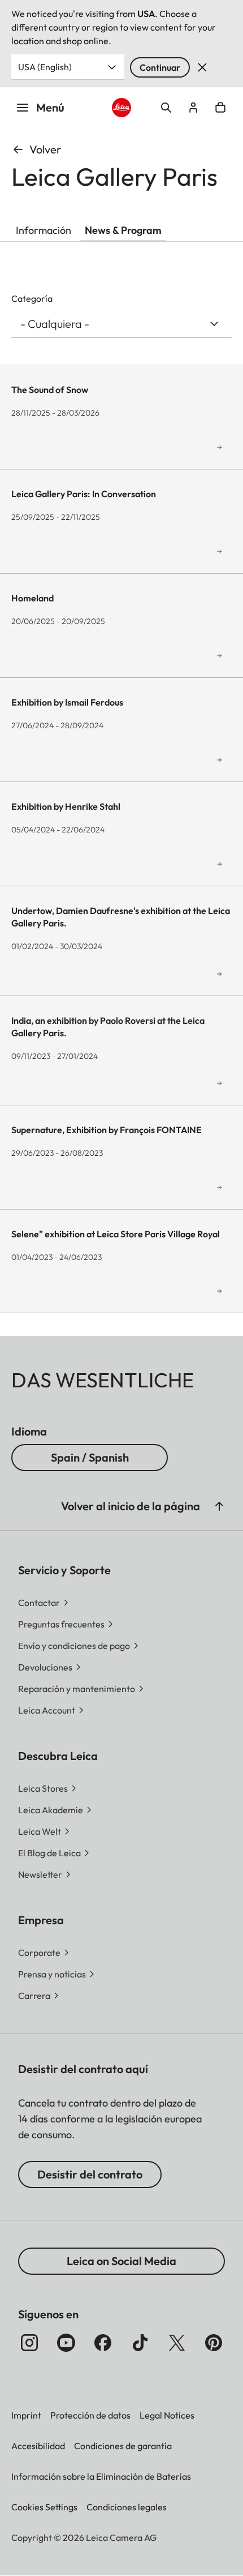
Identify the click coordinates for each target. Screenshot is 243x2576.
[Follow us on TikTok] (140, 2343)
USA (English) (45, 67)
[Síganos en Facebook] (103, 2343)
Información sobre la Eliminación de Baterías (101, 2476)
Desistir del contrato (90, 2174)
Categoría (32, 298)
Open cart (220, 108)
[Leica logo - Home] (122, 108)
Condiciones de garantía (123, 2446)
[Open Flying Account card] (193, 108)
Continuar (160, 67)
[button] (219, 1506)
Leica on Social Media (121, 2261)
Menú (50, 107)
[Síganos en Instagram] (29, 2343)
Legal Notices (167, 2415)
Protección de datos (90, 2415)
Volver (45, 149)
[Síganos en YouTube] (66, 2343)
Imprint (26, 2415)
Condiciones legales (127, 2507)
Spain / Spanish (90, 1457)
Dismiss (202, 67)
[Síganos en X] (177, 2343)
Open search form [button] (166, 108)
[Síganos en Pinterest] (214, 2343)
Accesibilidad (38, 2446)
